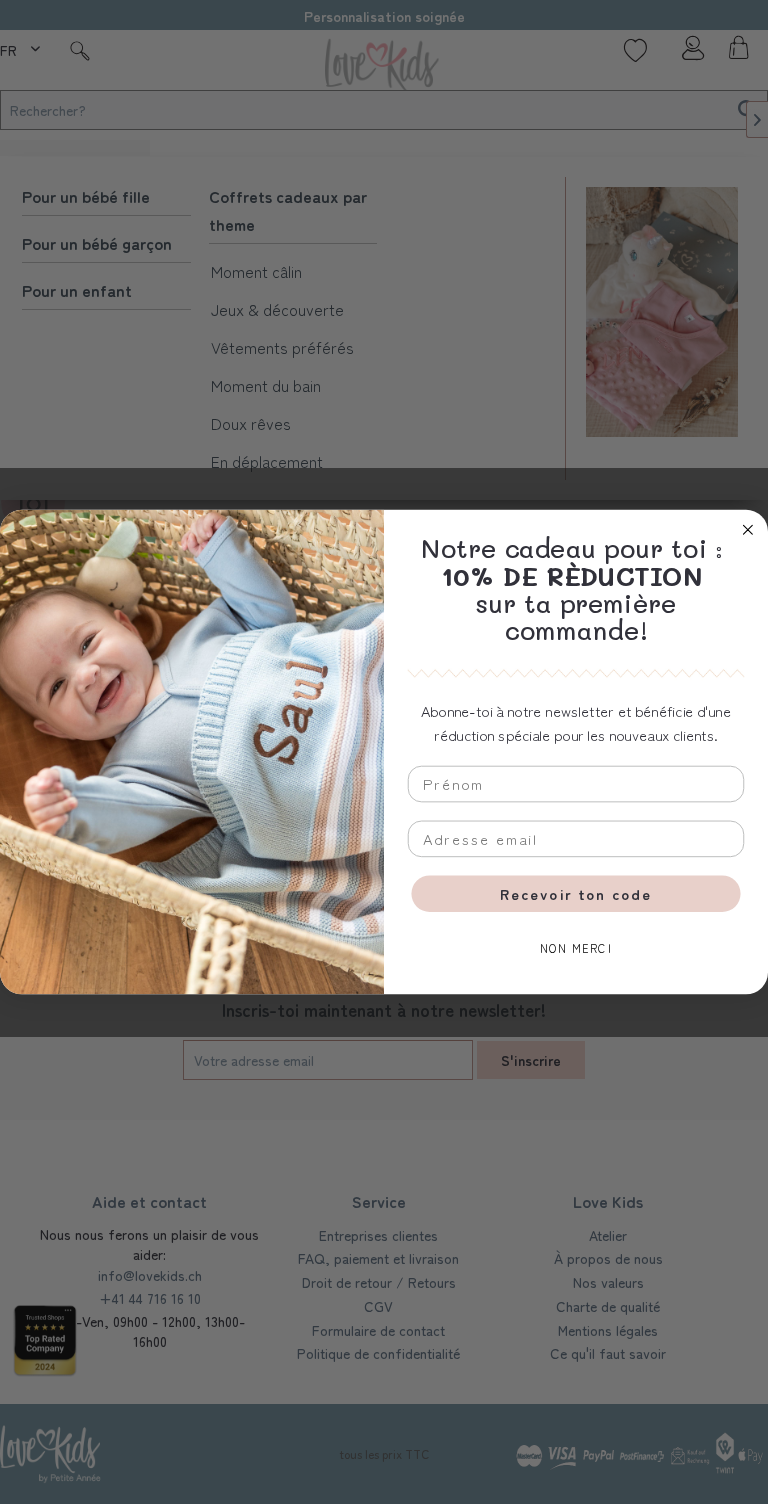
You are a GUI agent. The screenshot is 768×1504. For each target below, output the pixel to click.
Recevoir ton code (576, 894)
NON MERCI (576, 949)
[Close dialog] (748, 530)
